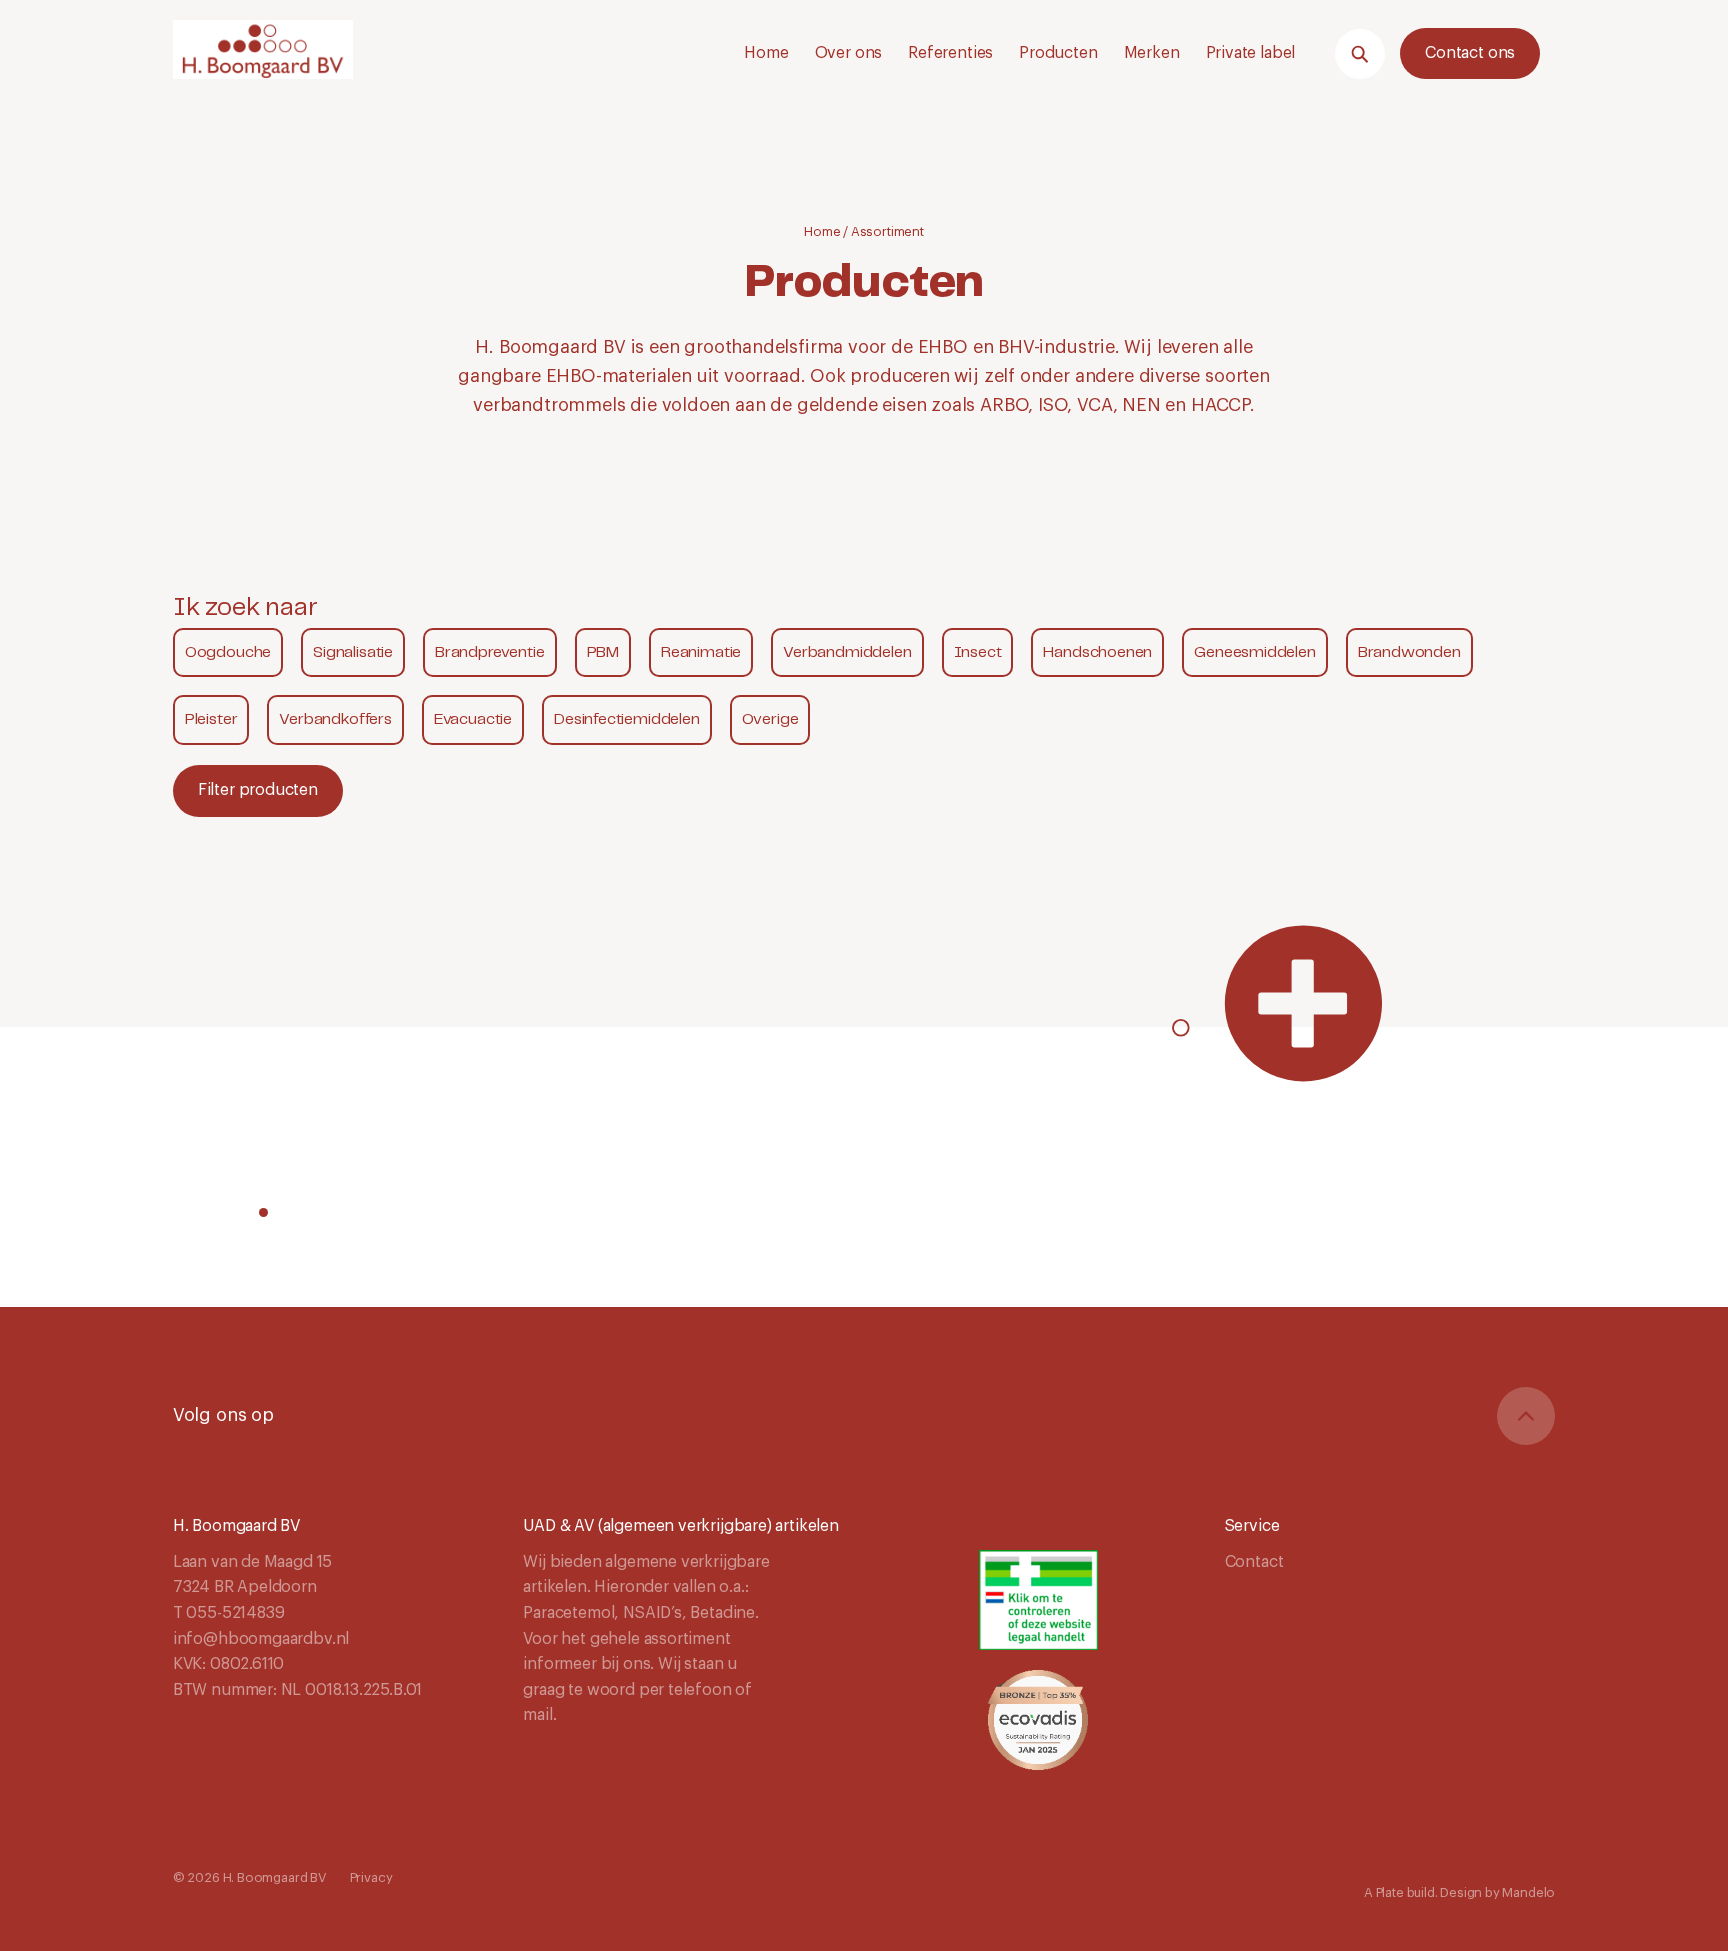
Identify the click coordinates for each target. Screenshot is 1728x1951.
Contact (1254, 1562)
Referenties (950, 53)
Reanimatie (701, 652)
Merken (1152, 53)
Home (766, 53)
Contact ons (1470, 53)
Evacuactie (473, 719)
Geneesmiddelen (1254, 652)
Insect (978, 652)
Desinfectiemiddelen (627, 719)
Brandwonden (1409, 652)
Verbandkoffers (335, 719)
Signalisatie (353, 652)
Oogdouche (228, 652)
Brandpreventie (489, 652)
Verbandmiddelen (847, 652)
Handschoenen (1097, 652)
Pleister (211, 719)
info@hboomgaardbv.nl (261, 1639)
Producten (1058, 53)
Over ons (849, 53)
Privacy (371, 1877)
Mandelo (1528, 1892)
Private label (1251, 53)
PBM (603, 652)
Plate (1390, 1892)
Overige (770, 719)
